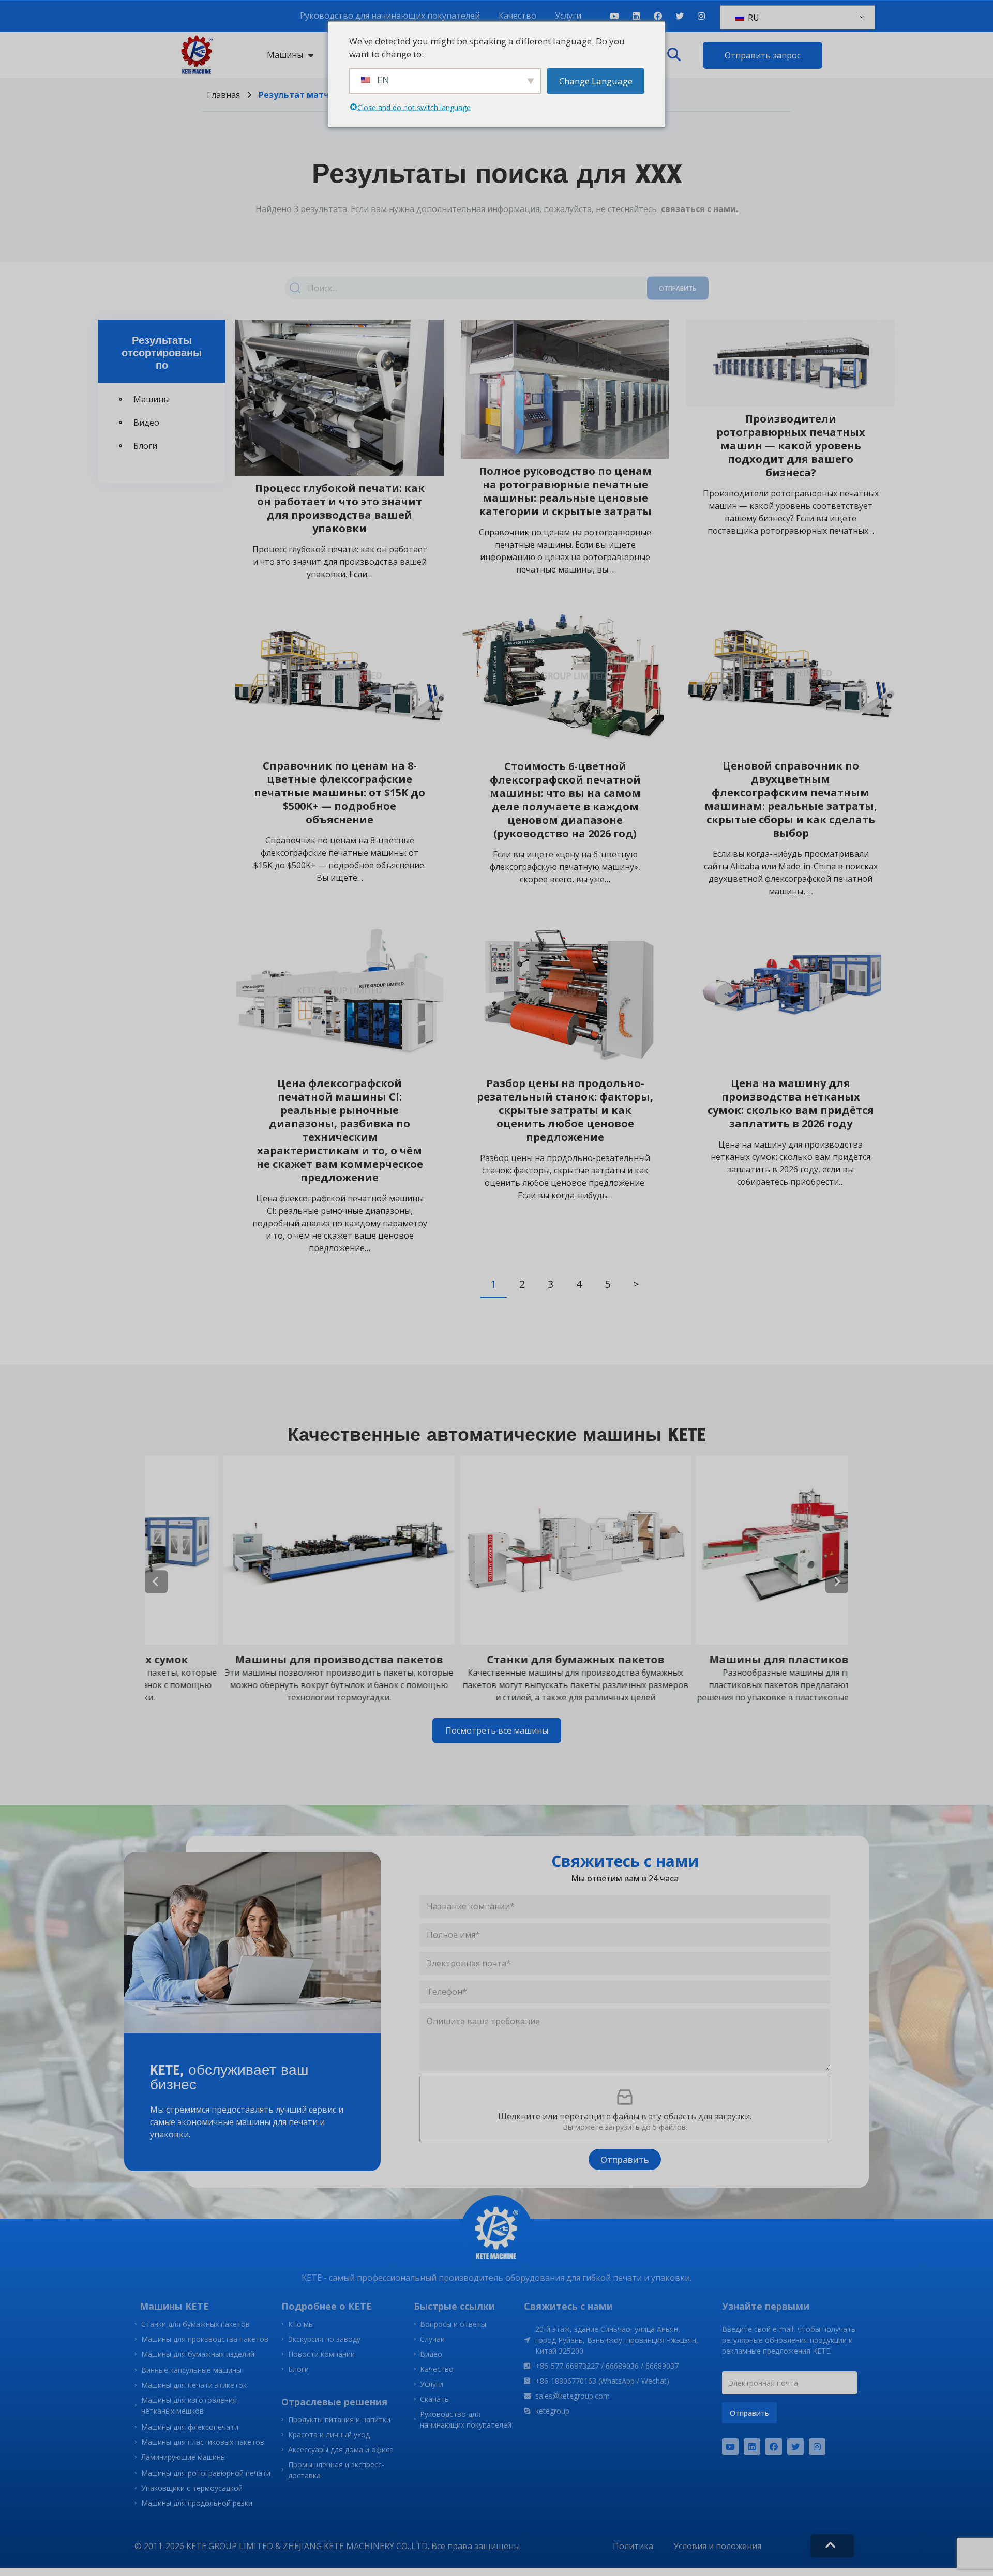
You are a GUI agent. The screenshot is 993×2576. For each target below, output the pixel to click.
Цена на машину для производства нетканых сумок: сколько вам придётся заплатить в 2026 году (791, 1103)
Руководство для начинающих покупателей (390, 16)
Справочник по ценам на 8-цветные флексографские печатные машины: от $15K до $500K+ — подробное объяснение (340, 793)
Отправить (678, 288)
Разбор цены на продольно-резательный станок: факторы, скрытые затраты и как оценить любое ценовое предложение (565, 1110)
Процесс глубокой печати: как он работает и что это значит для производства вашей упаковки (340, 508)
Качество (517, 16)
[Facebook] (658, 16)
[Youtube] (614, 16)
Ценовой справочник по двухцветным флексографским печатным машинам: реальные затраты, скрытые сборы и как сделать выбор (791, 799)
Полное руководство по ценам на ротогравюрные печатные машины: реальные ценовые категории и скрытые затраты (565, 491)
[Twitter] (680, 16)
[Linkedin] (636, 16)
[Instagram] (701, 16)
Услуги (568, 16)
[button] (674, 55)
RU (753, 18)
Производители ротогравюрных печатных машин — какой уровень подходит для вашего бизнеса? (791, 446)
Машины (285, 55)
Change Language (596, 80)
